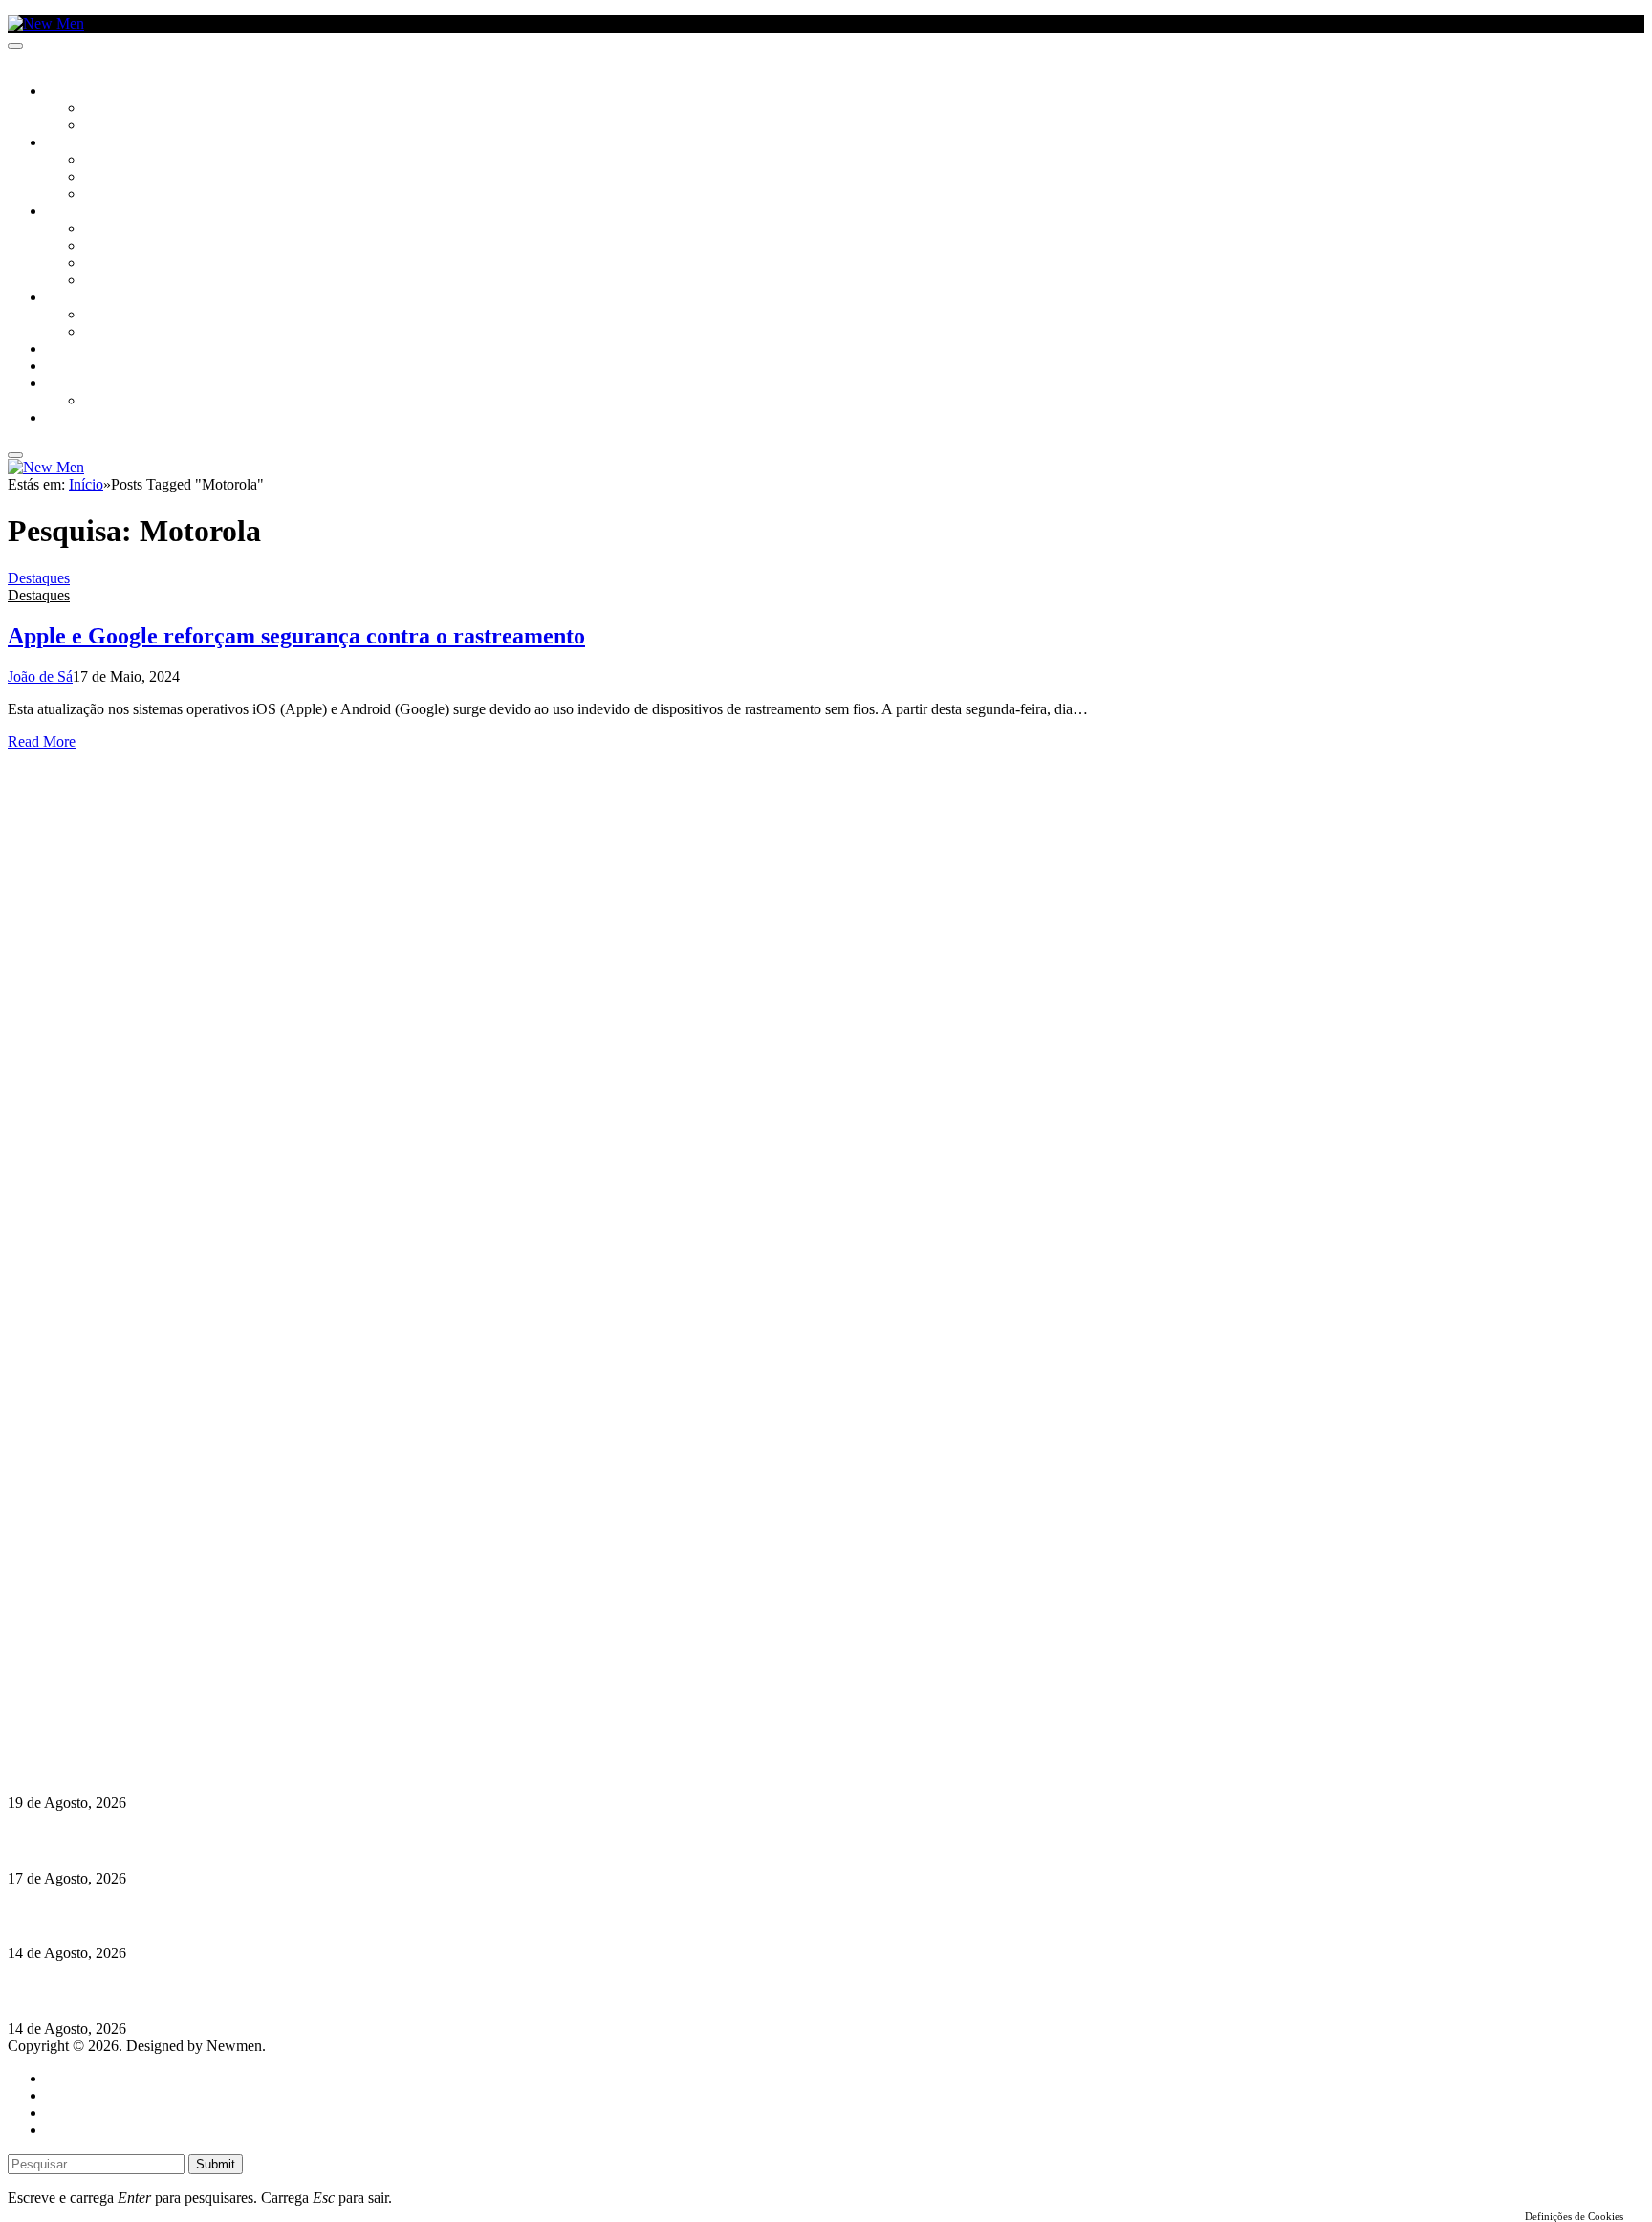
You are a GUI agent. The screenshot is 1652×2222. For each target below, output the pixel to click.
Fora (100, 333)
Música (107, 195)
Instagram (106, 1677)
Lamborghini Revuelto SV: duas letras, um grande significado (207, 1765)
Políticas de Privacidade (135, 1711)
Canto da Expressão (149, 126)
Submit (216, 2164)
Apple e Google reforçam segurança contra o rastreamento (296, 636)
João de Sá (40, 676)
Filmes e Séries (130, 178)
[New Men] (46, 23)
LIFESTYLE (76, 212)
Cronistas (116, 109)
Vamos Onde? (87, 298)
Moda (102, 247)
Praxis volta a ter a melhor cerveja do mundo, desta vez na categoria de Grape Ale (272, 1991)
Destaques (39, 578)
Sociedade (79, 92)
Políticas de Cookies (124, 1728)
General (70, 2095)
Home (65, 2078)
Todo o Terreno (134, 402)
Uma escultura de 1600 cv (91, 1840)
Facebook (106, 1694)
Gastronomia (89, 350)
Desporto (76, 384)
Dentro (108, 316)
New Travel (82, 419)
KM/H (61, 367)
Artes (102, 161)
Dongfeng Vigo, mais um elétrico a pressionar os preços (185, 1916)
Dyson (105, 229)
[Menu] (15, 46)
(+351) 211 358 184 (137, 1659)
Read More (42, 741)
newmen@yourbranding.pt (158, 1642)
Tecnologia (121, 281)
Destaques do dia (98, 2130)
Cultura (73, 143)
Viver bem (116, 264)
